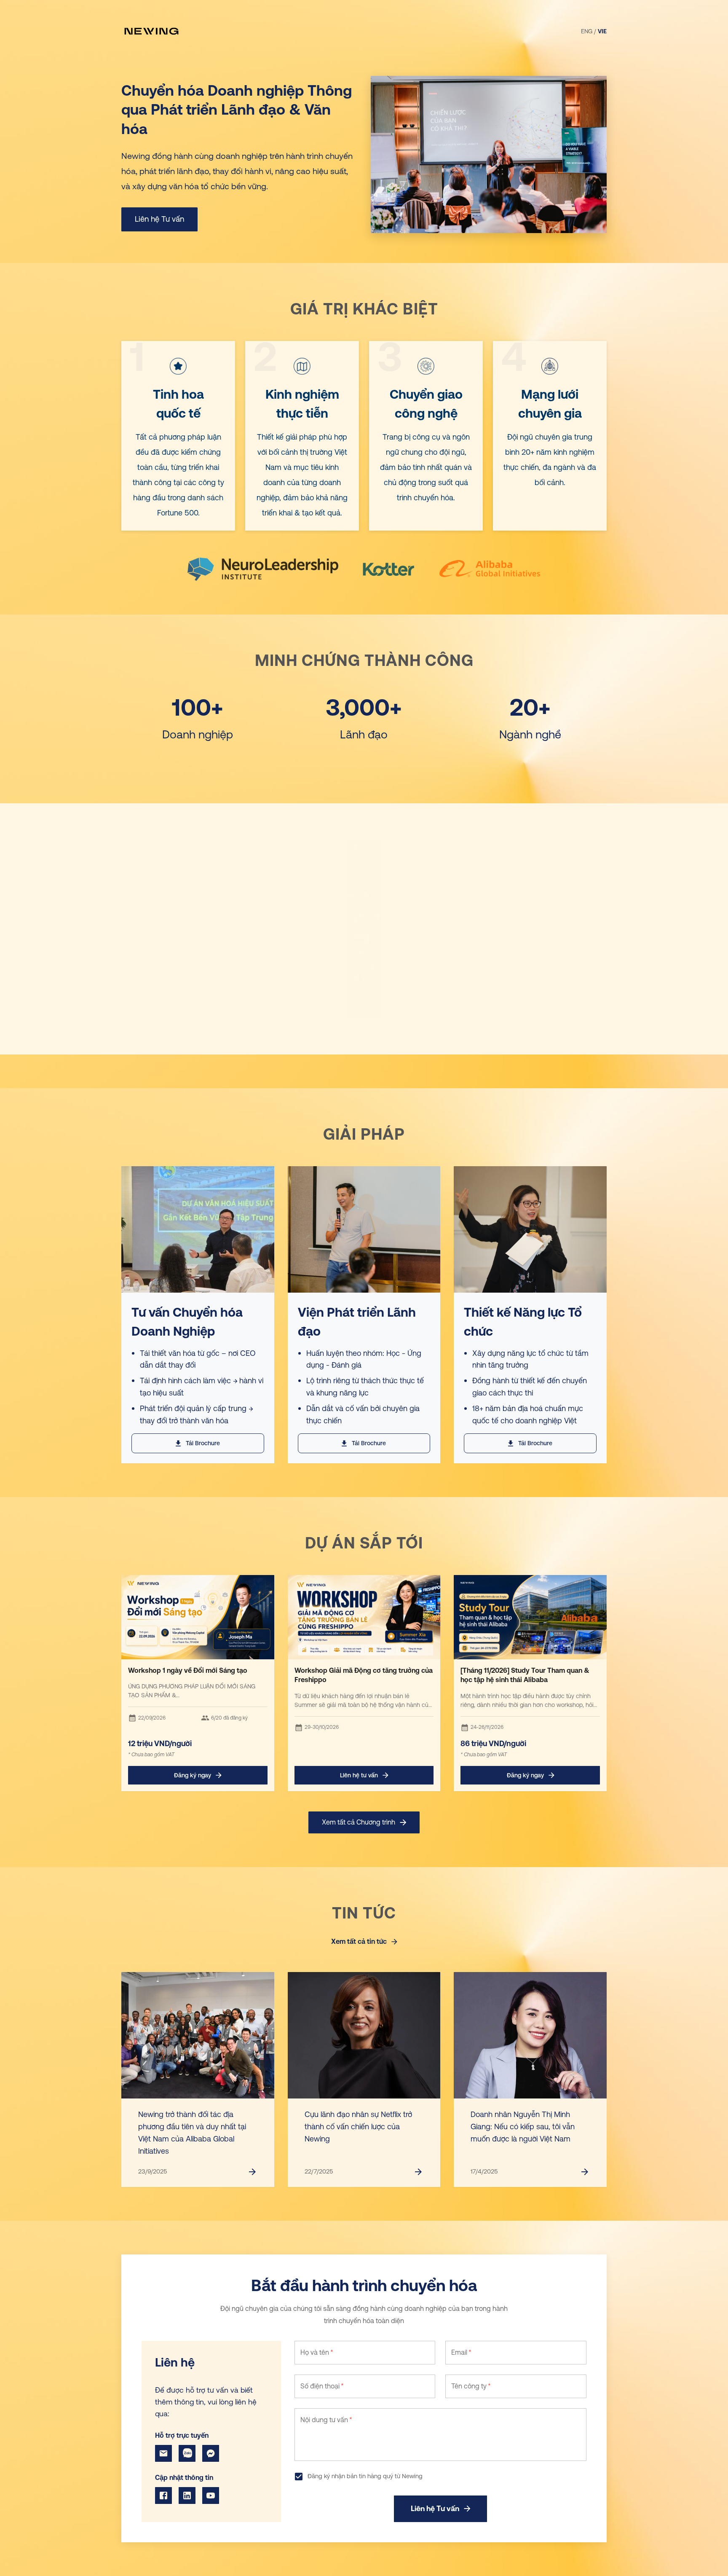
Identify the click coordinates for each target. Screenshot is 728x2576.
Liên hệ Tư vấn (159, 219)
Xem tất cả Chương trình (359, 1822)
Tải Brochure (203, 1443)
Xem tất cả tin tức (359, 1941)
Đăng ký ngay (193, 1775)
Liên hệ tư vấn (359, 1775)
